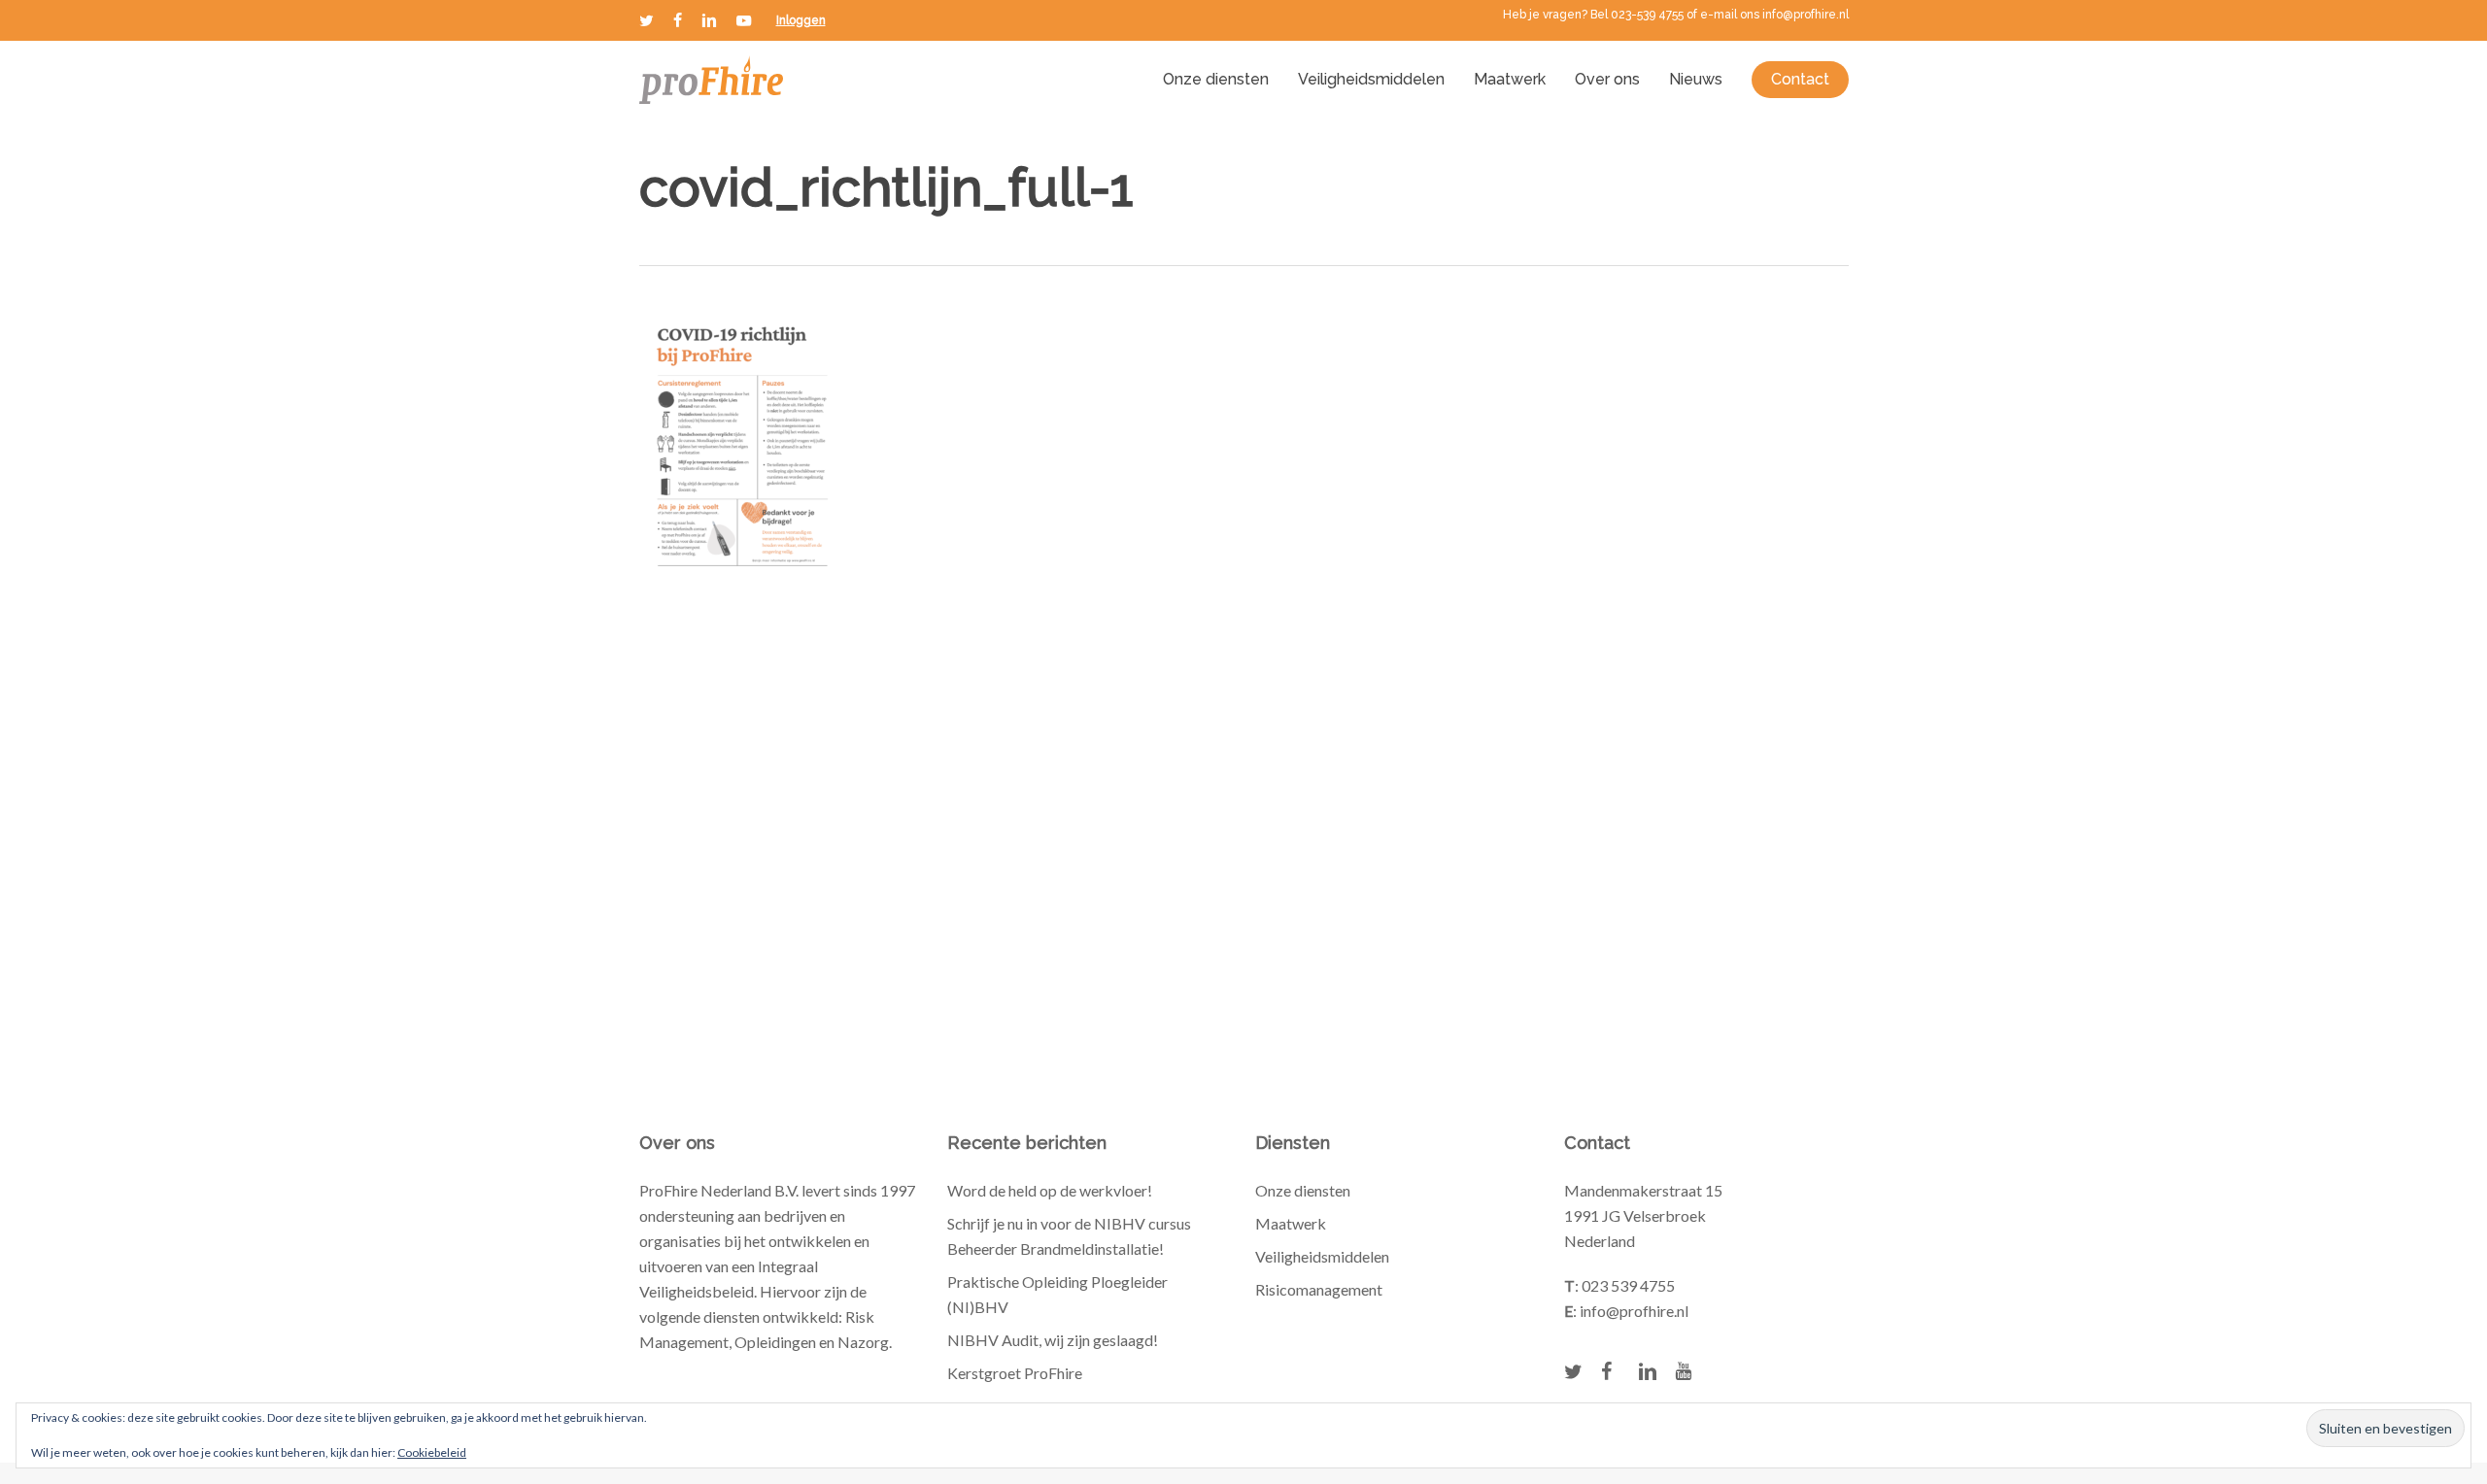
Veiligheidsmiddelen (1322, 1256)
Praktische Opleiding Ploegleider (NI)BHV (1057, 1294)
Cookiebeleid (432, 1452)
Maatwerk (1291, 1223)
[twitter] (647, 20)
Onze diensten (1303, 1190)
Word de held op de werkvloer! (1050, 1190)
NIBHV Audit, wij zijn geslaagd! (1053, 1340)
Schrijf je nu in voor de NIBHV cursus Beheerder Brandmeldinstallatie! (1069, 1236)
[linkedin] (709, 20)
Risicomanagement (1319, 1289)
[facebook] (678, 20)
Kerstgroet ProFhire (1015, 1373)
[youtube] (744, 20)
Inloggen (801, 20)
